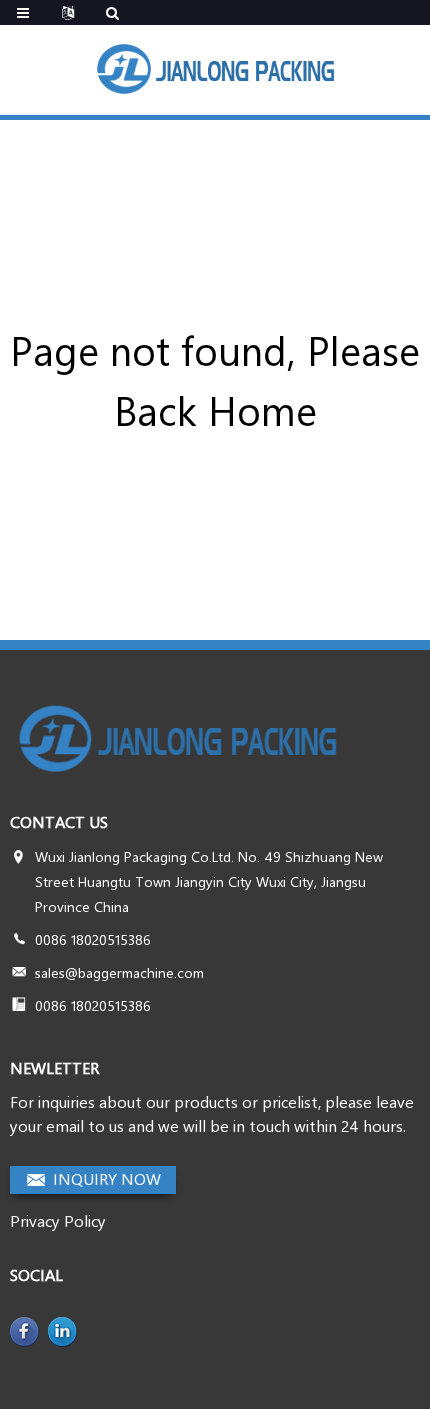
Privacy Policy (58, 1220)
